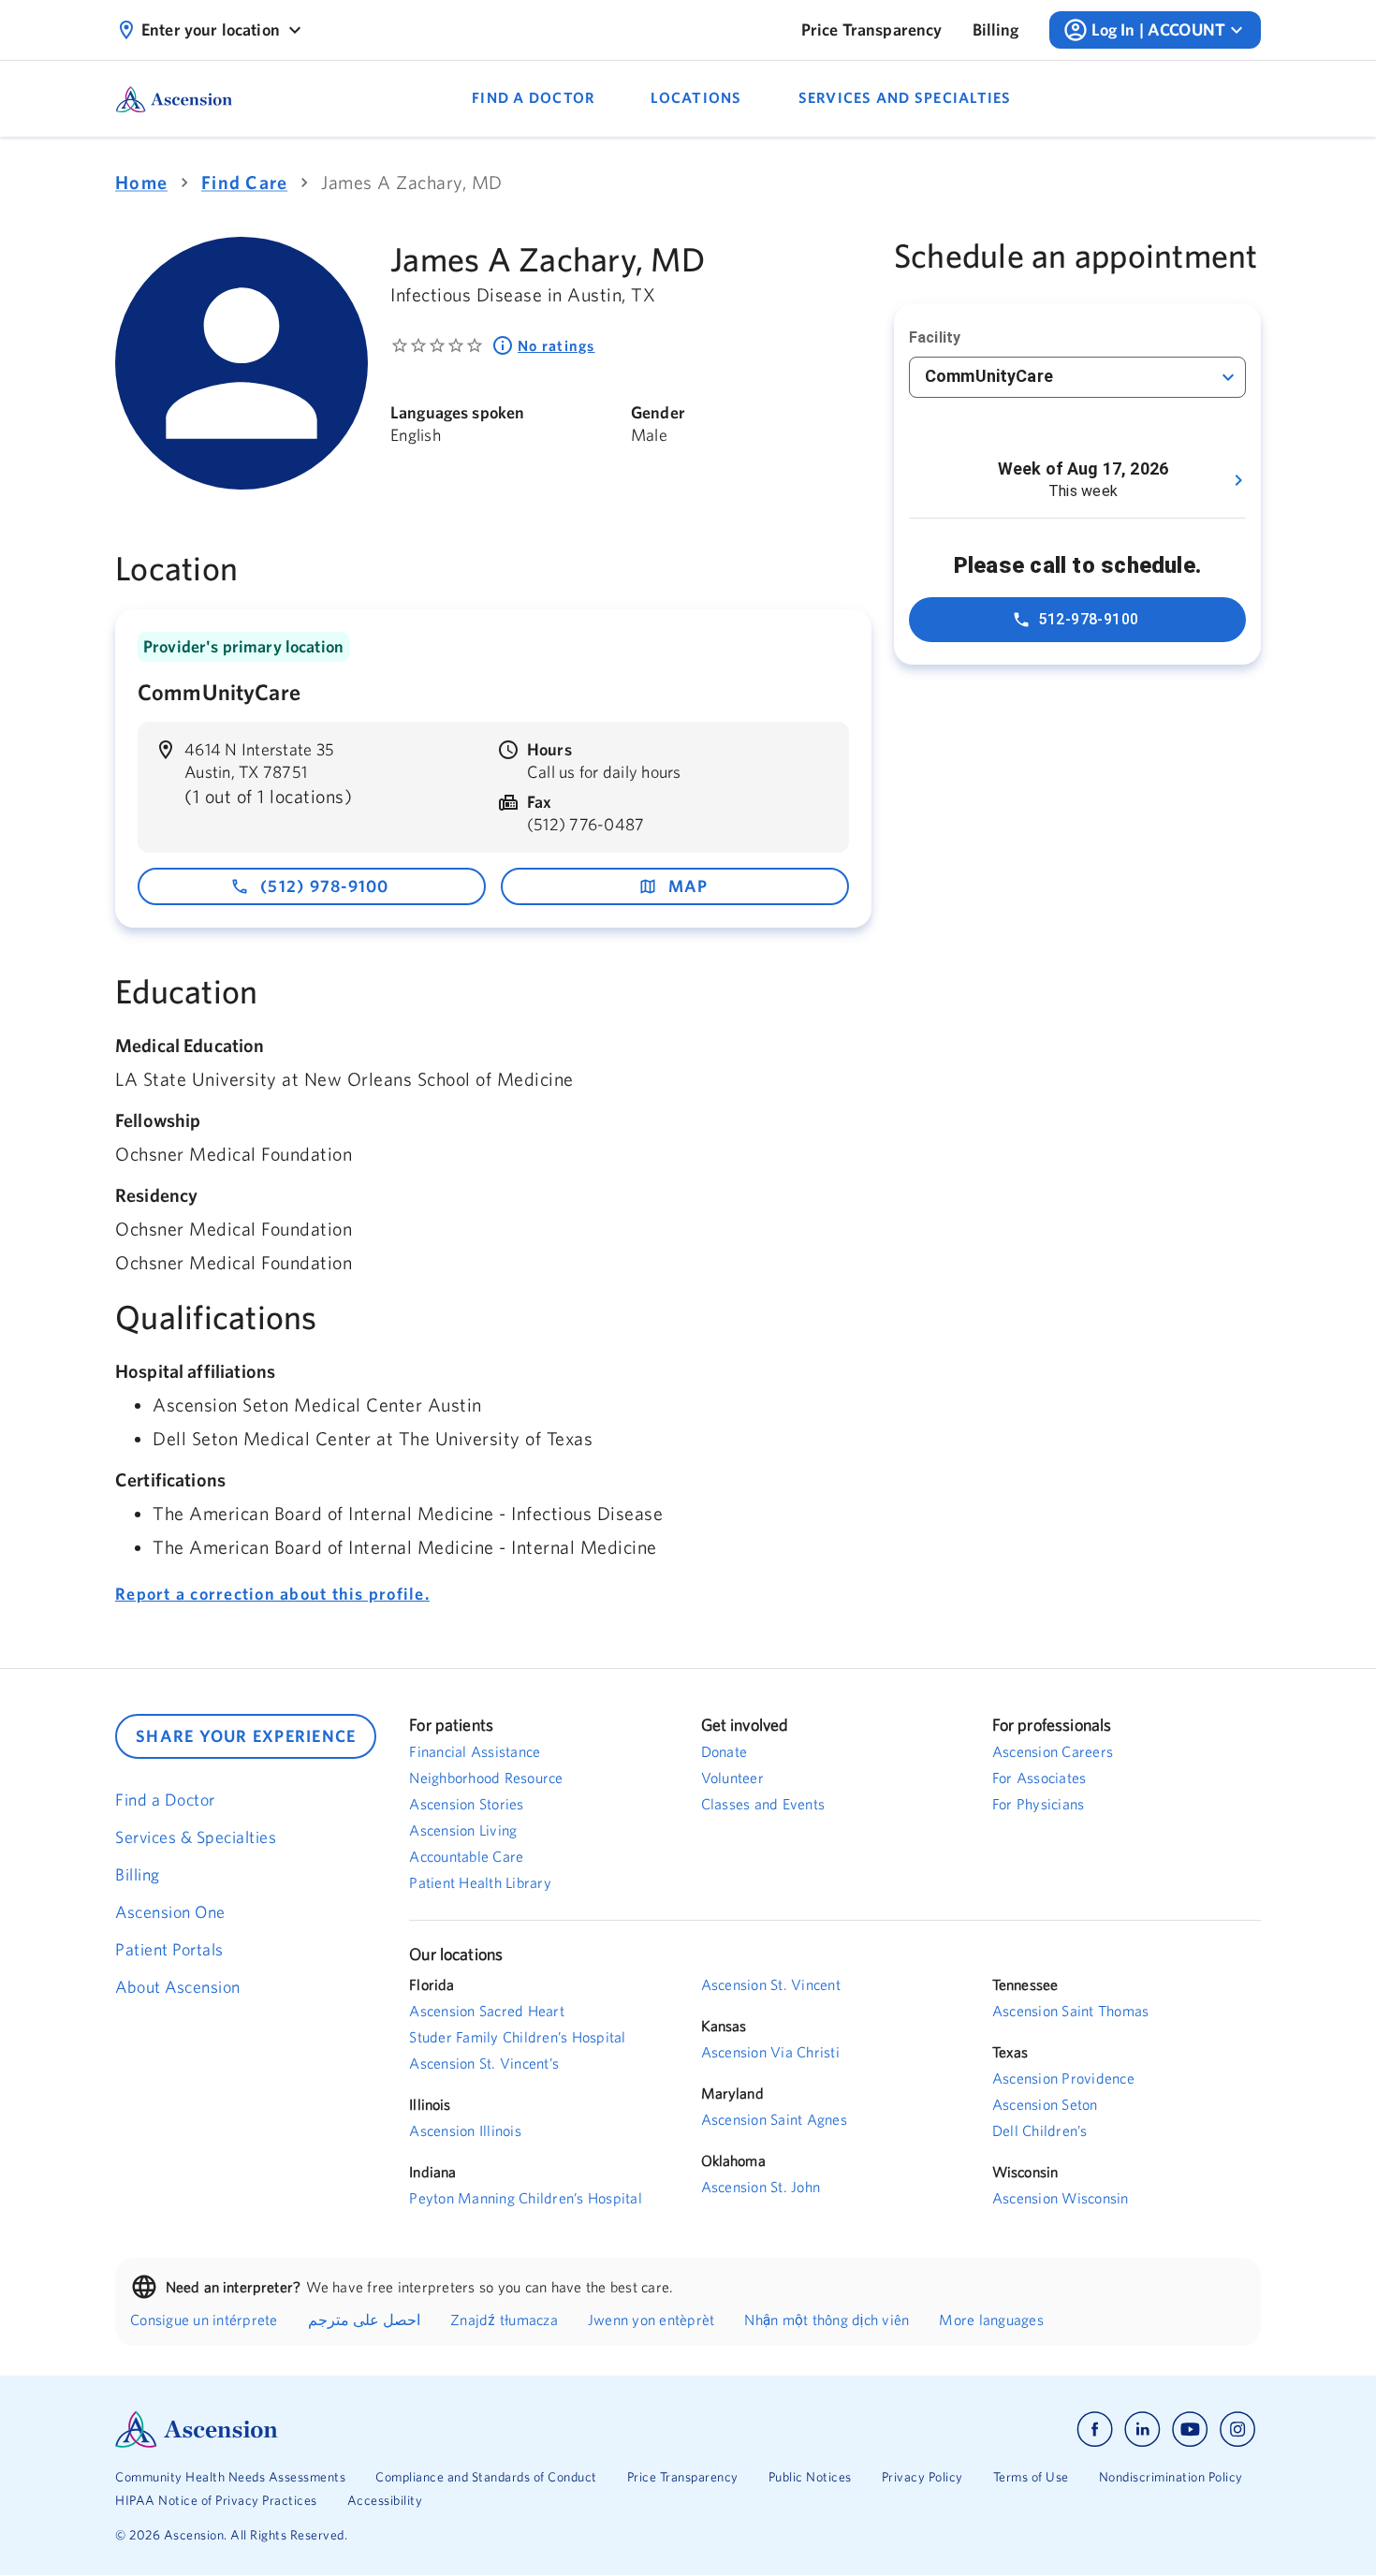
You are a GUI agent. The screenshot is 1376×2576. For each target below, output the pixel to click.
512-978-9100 (1089, 619)
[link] (872, 30)
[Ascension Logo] (402, 2430)
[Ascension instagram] (1237, 2430)
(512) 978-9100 (325, 886)
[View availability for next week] (1238, 480)
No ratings (556, 345)
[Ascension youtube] (1190, 2430)
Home (141, 182)
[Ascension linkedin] (1142, 2430)
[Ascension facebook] (1095, 2430)
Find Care (244, 182)
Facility (935, 337)
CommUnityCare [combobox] (989, 376)
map (688, 886)
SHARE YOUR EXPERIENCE (246, 1736)
